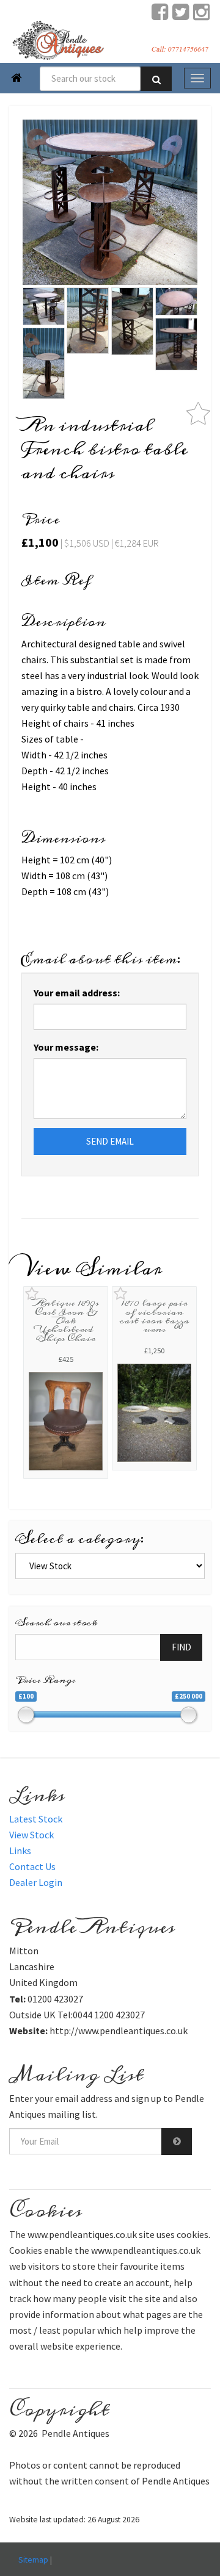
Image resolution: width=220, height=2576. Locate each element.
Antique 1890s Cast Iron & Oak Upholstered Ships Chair (66, 1320)
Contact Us (32, 1866)
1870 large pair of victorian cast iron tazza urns (155, 1316)
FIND (182, 1647)
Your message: (66, 1047)
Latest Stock (36, 1819)
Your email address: (77, 993)
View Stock (31, 1835)
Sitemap (33, 2560)
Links (20, 1851)
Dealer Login (36, 1882)
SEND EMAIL (110, 1141)
